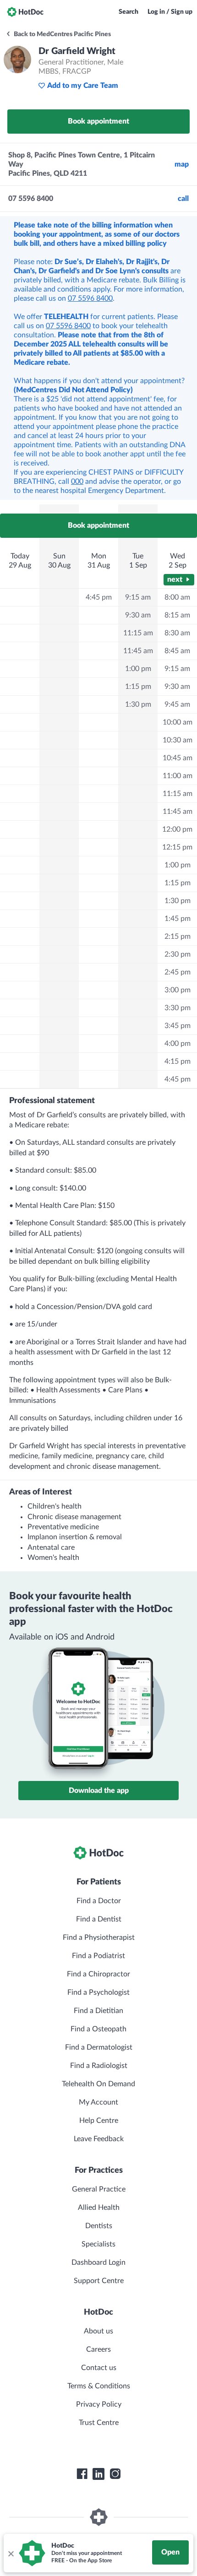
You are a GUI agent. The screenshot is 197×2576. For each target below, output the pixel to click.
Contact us (99, 2368)
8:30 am (177, 633)
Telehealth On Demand (98, 2084)
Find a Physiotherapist (99, 1937)
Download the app (99, 1791)
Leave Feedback (99, 2139)
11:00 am (178, 776)
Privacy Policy (99, 2404)
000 (77, 482)
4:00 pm (178, 1044)
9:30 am (138, 615)
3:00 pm (178, 990)
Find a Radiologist (99, 2066)
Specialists (98, 2244)
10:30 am (178, 740)
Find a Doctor (99, 1901)
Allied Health (99, 2208)
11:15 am (138, 633)
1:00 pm (138, 669)
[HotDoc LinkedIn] (98, 2474)
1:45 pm (178, 919)
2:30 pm (178, 954)
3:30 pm (178, 1008)
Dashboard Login (98, 2262)
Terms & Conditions (99, 2386)
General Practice (99, 2189)
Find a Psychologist (98, 1992)
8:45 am (177, 651)
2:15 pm (178, 936)
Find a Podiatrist (98, 1956)
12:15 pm (177, 847)
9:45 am (177, 704)
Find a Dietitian (98, 2011)
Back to (62, 34)
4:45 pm (99, 597)
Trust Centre (99, 2423)
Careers (98, 2349)
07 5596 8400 (90, 298)
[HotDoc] (25, 12)
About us (98, 2331)
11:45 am (138, 651)
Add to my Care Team (83, 86)
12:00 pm (177, 829)
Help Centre (99, 2121)
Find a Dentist (99, 1919)
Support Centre (99, 2281)
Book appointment (98, 121)
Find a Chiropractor (98, 1974)
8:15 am (177, 615)
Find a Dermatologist (99, 2047)
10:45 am (178, 758)
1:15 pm (138, 687)
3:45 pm (178, 1026)
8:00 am (177, 597)
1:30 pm (138, 704)
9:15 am (138, 597)
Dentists (99, 2226)
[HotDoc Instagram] (115, 2474)
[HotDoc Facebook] (82, 2474)
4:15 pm (178, 1061)
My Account (98, 2102)
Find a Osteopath (98, 2029)
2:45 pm (178, 972)
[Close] (11, 2553)
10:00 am (178, 722)
